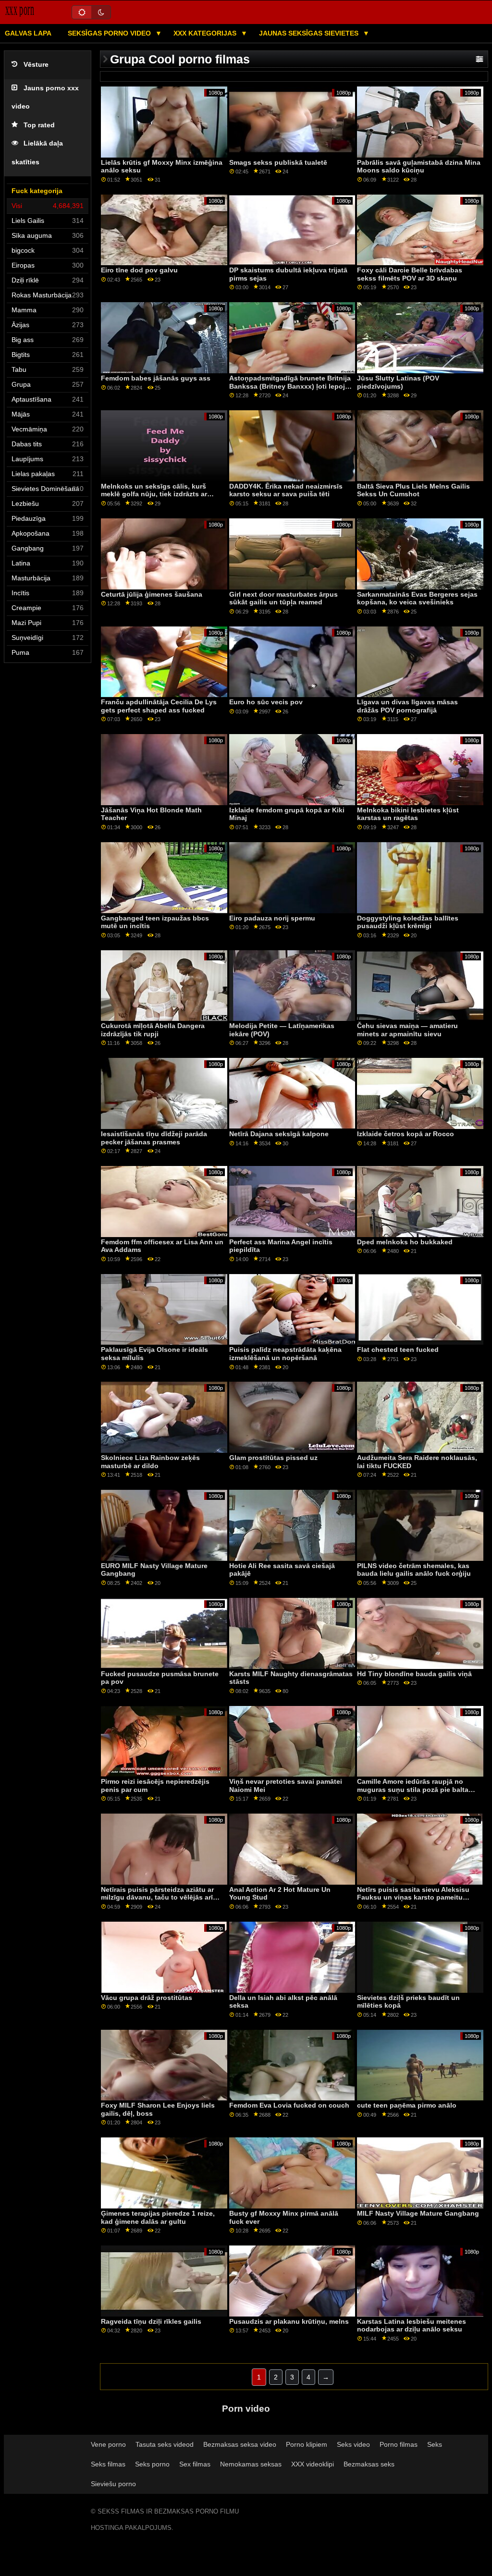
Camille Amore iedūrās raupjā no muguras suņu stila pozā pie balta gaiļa (413, 1789)
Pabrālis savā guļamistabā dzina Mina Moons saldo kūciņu (419, 166)
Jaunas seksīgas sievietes (310, 33)
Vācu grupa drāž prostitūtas (147, 1998)
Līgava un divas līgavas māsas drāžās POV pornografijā (407, 706)
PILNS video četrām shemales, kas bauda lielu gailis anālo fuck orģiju (414, 1570)
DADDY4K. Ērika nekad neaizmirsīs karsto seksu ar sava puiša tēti (286, 490)
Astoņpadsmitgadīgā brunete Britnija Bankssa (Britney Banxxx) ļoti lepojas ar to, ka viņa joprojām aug (291, 386)
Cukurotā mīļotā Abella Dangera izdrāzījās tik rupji (153, 1030)
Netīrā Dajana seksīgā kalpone (279, 1134)
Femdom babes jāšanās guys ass (156, 378)
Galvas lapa (28, 33)
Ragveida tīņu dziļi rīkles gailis (151, 2321)
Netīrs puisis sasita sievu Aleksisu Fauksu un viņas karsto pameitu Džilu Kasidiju (413, 1897)
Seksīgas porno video (110, 33)
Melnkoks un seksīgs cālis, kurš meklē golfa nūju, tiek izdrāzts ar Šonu (154, 494)
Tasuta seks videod (165, 2444)
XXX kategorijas (206, 33)
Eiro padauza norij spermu (272, 918)
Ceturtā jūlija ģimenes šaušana (152, 594)
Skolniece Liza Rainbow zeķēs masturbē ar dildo (150, 1462)
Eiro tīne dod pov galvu (139, 270)
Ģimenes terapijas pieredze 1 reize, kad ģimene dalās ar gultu (158, 2217)
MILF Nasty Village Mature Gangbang (418, 2213)
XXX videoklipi (313, 2464)
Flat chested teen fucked (398, 1349)
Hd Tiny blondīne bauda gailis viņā (414, 1674)
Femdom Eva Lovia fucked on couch (289, 2105)
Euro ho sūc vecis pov (266, 702)
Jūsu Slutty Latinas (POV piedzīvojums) (398, 382)
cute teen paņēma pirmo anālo (407, 2105)
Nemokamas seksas (251, 2464)
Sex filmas (195, 2464)
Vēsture (36, 65)
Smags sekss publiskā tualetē (278, 162)
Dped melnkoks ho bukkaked (405, 1242)
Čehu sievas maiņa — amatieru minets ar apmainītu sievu (407, 1030)
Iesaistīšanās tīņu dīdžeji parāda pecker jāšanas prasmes (154, 1138)
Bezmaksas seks (369, 2464)
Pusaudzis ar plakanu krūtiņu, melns (289, 2321)
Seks (435, 2444)
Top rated (39, 125)
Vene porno (108, 2444)
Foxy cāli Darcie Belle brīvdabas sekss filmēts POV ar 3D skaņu (410, 274)
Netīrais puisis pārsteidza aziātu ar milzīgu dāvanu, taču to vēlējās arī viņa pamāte (157, 1897)
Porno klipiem (307, 2444)
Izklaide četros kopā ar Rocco (406, 1134)
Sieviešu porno (113, 2484)
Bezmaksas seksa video (240, 2444)
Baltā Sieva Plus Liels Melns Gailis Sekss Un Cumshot (413, 490)
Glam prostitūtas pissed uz (273, 1458)
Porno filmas (399, 2444)
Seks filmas (108, 2464)
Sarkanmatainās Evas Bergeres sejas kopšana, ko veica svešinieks (417, 598)
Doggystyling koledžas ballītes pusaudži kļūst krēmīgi (408, 922)
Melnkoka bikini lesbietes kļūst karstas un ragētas (408, 814)
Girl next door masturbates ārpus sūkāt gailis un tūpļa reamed (283, 598)
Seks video (353, 2444)
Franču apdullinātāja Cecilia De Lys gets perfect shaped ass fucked (159, 706)
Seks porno (152, 2464)
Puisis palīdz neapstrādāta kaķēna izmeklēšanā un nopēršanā (285, 1354)
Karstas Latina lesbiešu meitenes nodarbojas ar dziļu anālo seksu (412, 2325)
